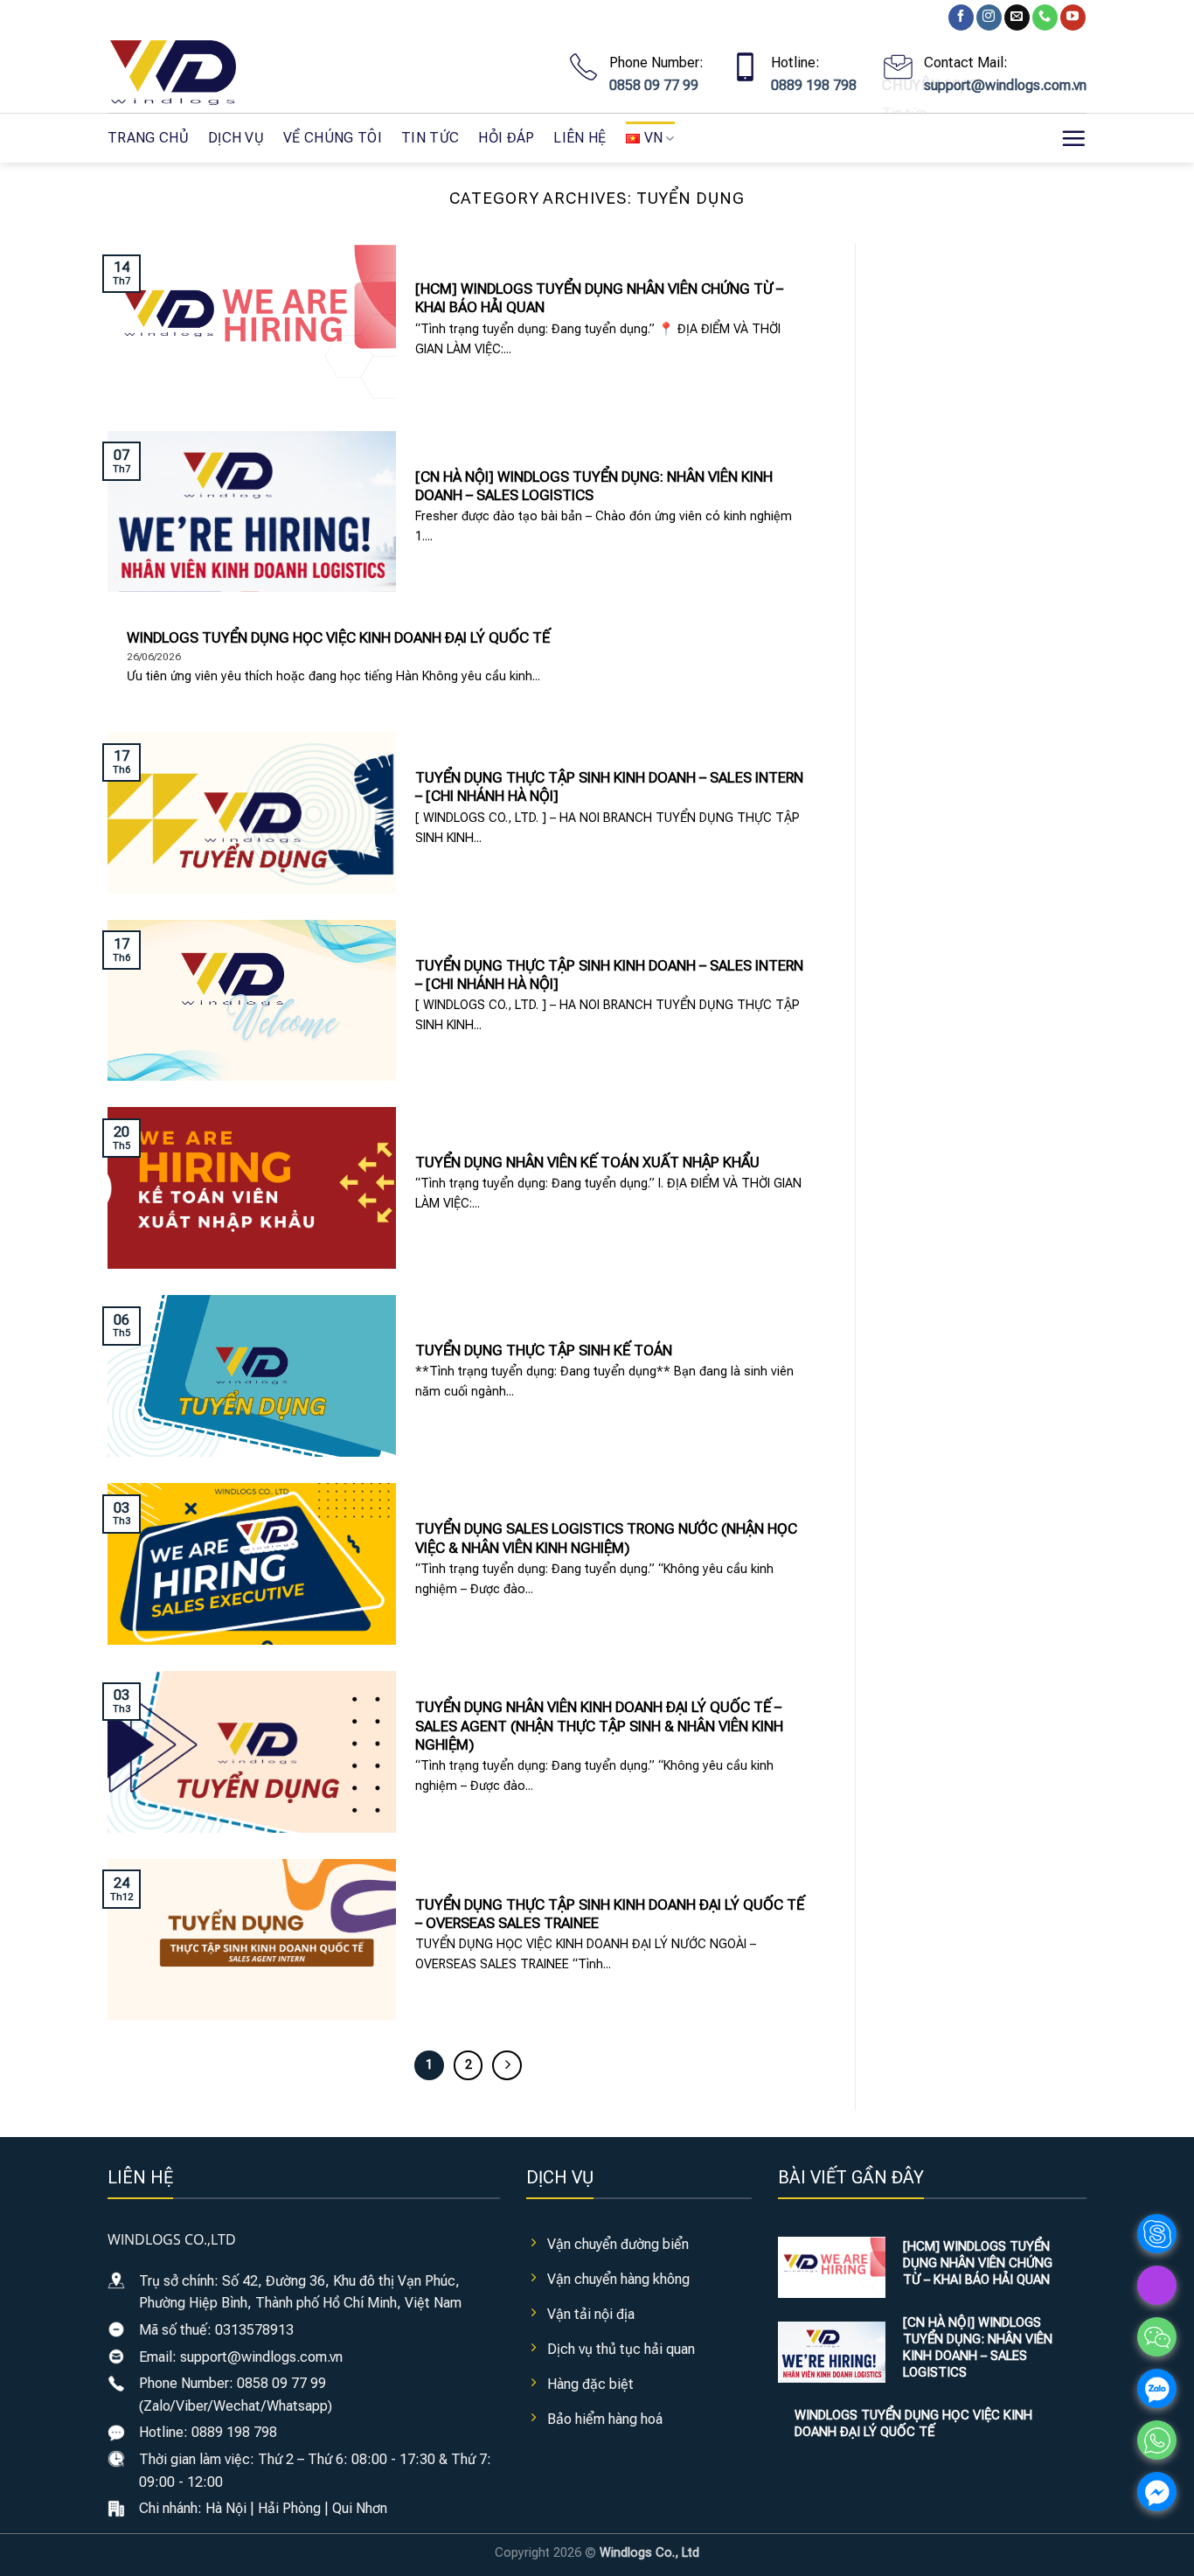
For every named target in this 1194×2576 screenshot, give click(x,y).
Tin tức (430, 138)
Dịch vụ (236, 138)
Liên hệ (580, 138)
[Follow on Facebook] (961, 17)
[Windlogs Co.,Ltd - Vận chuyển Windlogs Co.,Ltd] (195, 74)
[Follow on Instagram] (989, 17)
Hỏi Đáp (506, 138)
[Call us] (1045, 17)
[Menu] (1073, 138)
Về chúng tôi (333, 138)
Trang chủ (148, 138)
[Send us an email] (1017, 17)
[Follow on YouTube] (1073, 17)
